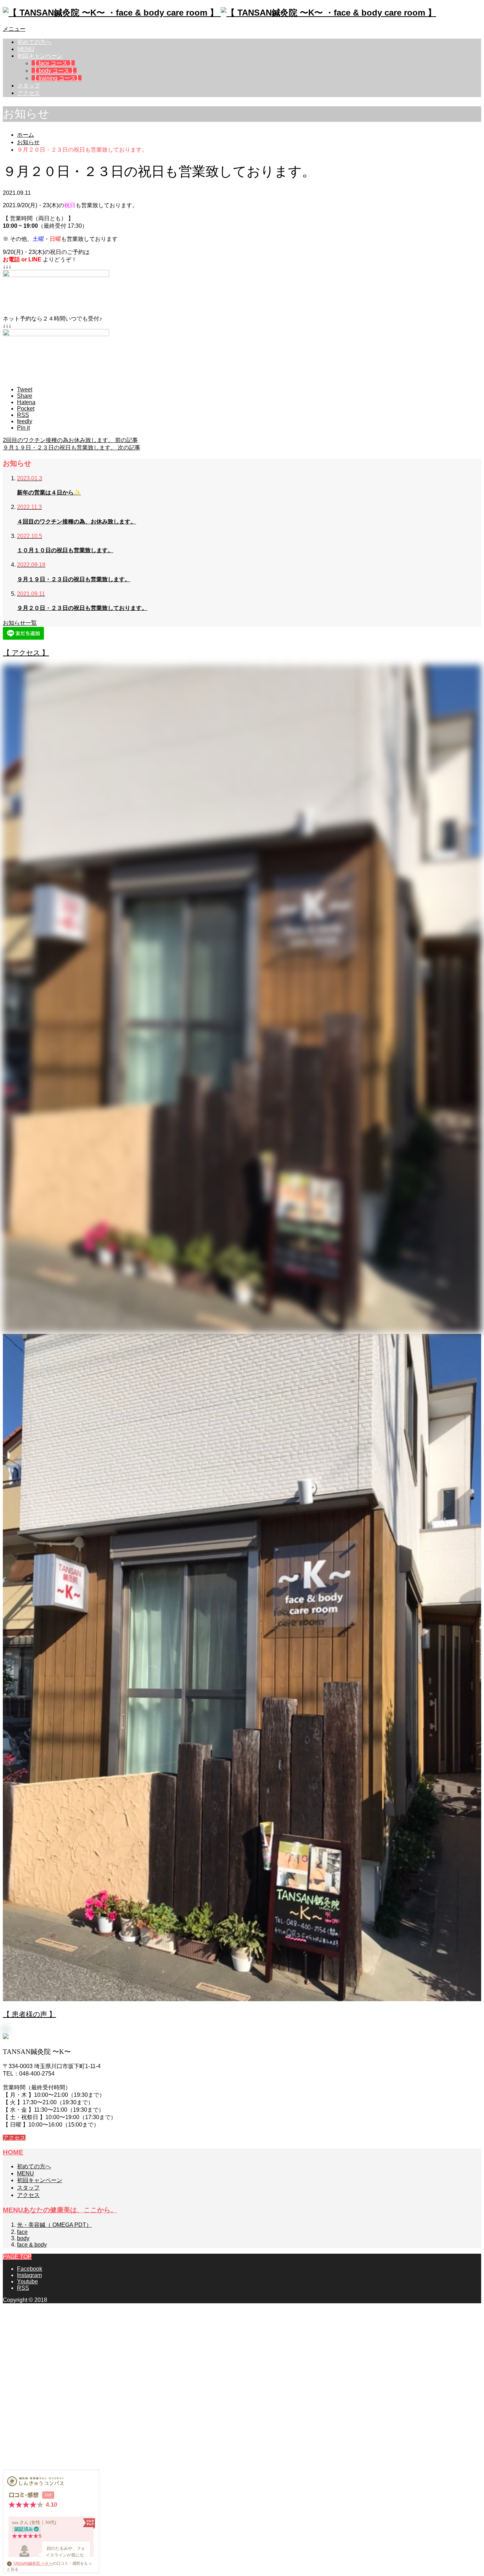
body (23, 2238)
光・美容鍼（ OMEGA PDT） (54, 2225)
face (22, 2232)
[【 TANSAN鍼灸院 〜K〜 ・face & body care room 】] (220, 13)
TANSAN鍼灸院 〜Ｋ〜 (33, 2563)
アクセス (29, 93)
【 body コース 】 (54, 71)
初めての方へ (34, 42)
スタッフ (29, 86)
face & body (32, 2245)
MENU (26, 49)
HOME (13, 2152)
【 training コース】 (57, 78)
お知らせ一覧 (20, 623)
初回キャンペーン (40, 56)
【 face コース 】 (53, 63)
